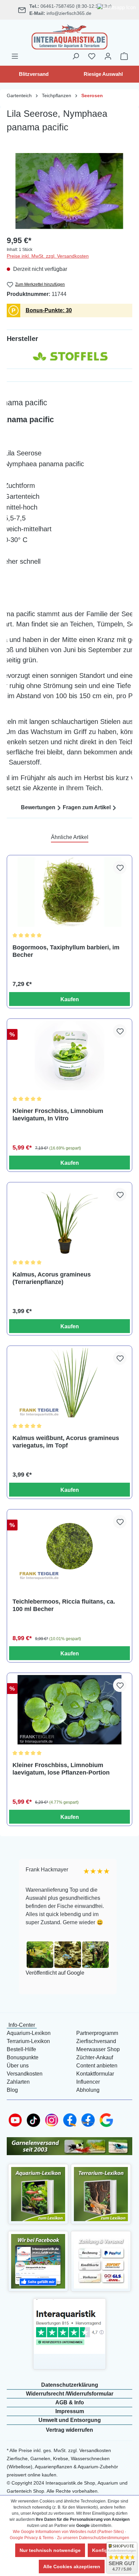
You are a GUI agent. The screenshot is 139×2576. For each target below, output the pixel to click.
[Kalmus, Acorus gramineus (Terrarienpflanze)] (69, 1219)
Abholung (88, 2090)
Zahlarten (18, 2082)
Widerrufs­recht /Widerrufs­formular (70, 2394)
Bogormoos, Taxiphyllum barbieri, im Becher (66, 951)
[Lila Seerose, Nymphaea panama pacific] (69, 191)
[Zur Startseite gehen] (69, 36)
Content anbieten (97, 2066)
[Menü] (15, 56)
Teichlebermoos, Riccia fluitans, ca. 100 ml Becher (64, 1605)
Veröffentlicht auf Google (54, 1973)
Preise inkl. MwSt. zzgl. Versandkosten (48, 256)
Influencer (88, 2082)
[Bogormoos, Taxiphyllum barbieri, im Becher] (69, 892)
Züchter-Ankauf (95, 2057)
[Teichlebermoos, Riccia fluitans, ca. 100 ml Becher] (69, 1546)
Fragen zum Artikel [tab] (87, 807)
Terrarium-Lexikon (28, 2041)
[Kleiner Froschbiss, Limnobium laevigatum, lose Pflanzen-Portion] (69, 1710)
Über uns (18, 2066)
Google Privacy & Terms (32, 2538)
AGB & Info (70, 2402)
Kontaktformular (95, 2074)
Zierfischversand (96, 2041)
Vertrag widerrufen (69, 2430)
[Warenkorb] (124, 56)
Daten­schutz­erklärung (70, 2385)
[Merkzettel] (92, 56)
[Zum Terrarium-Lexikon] (101, 2194)
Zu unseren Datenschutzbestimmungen (93, 2538)
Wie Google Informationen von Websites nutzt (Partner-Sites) (68, 2532)
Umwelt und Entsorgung (70, 2420)
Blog (12, 2090)
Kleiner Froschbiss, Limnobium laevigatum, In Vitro (58, 1115)
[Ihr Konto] (108, 56)
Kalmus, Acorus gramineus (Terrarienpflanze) (52, 1278)
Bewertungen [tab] (38, 807)
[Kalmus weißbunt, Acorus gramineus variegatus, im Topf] (69, 1383)
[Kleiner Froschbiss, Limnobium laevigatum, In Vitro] (69, 1056)
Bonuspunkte (23, 2057)
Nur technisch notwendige (50, 2550)
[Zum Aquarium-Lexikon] (38, 2194)
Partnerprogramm (97, 2033)
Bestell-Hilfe (21, 2049)
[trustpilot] (69, 2326)
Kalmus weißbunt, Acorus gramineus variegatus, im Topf (66, 1442)
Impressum (70, 2411)
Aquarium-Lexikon (29, 2033)
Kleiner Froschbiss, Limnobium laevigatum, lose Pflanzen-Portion (61, 1769)
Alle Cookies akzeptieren (72, 2567)
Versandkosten (25, 2074)
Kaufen (70, 999)
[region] (69, 191)
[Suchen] (76, 56)
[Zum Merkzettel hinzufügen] (120, 867)
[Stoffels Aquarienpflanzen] (69, 356)
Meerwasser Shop (98, 2049)
